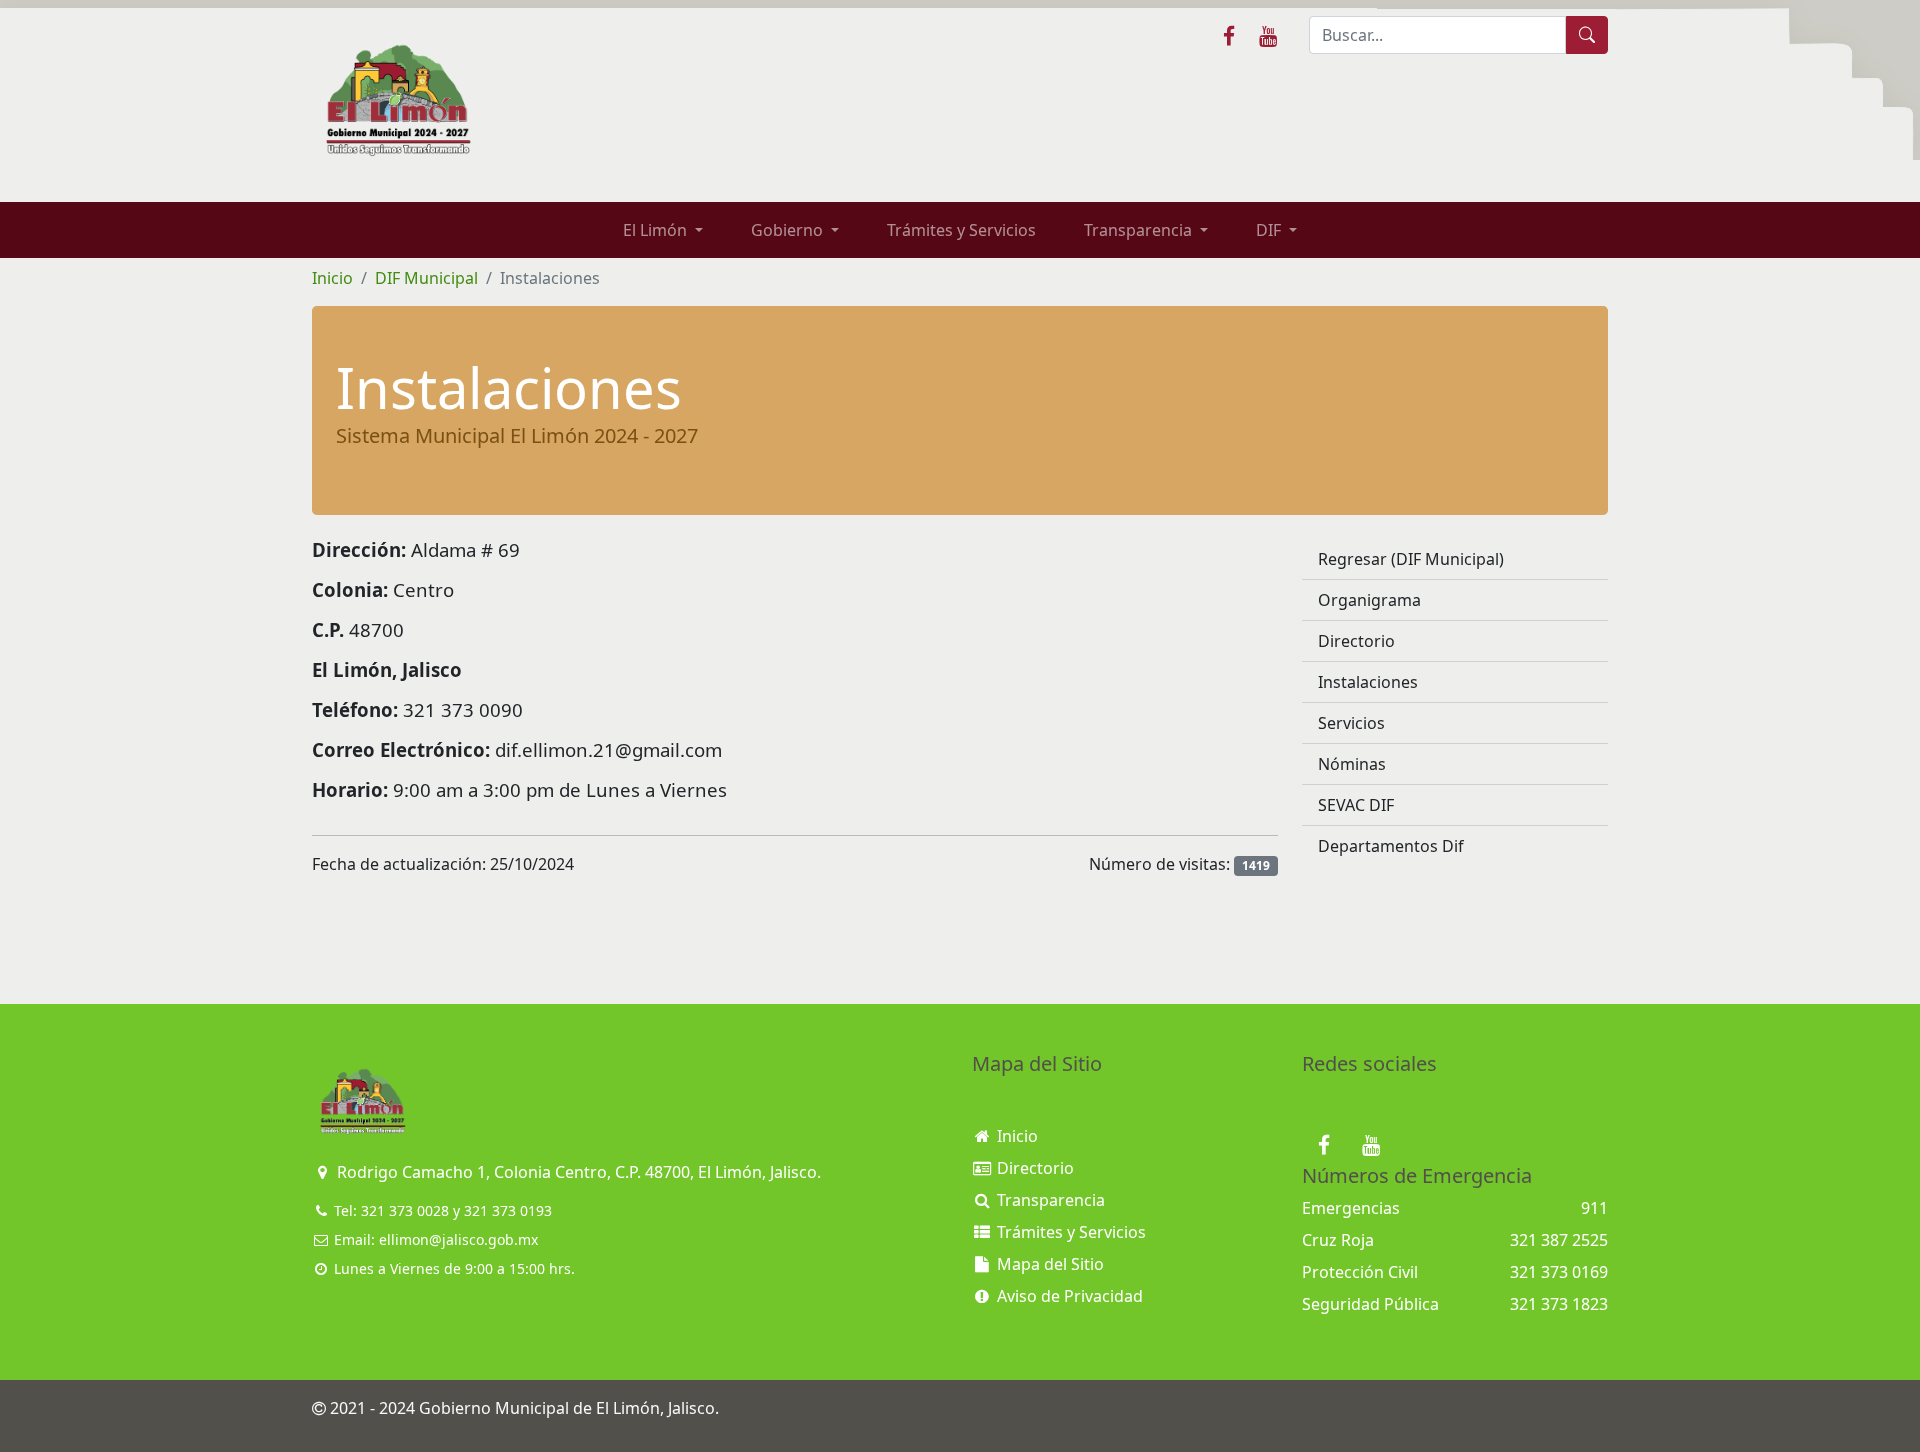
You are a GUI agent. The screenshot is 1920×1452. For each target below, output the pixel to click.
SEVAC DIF (1356, 805)
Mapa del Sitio (1048, 1264)
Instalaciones (1368, 682)
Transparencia (1049, 1200)
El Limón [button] (657, 230)
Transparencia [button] (1140, 230)
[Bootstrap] (362, 1102)
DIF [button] (1270, 230)
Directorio (1356, 641)
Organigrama (1369, 600)
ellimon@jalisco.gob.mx (458, 1239)
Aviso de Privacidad (1068, 1296)
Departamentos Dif (1391, 846)
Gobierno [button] (789, 230)
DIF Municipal (426, 278)
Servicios (1351, 723)
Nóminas (1352, 764)
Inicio (332, 278)
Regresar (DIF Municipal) (1411, 559)
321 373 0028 (405, 1210)
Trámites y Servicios (961, 230)
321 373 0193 (508, 1210)
